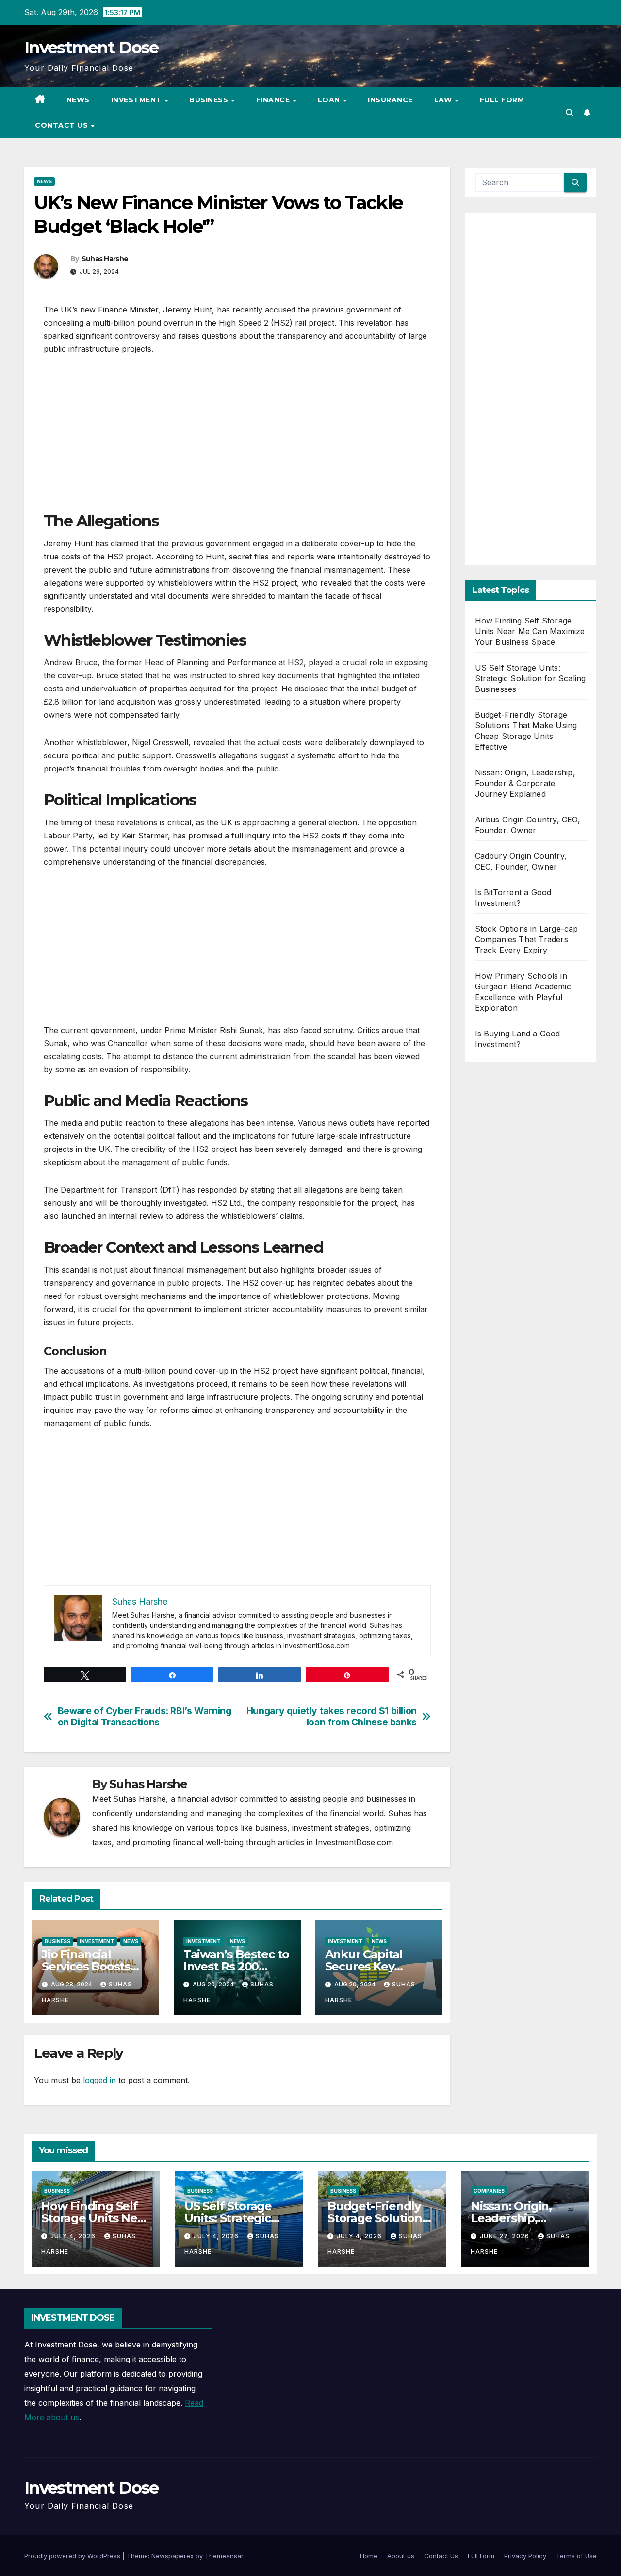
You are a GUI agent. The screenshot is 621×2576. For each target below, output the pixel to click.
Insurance (390, 100)
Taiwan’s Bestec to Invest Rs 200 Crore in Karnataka (237, 1966)
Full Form (502, 100)
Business (210, 100)
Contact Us (63, 125)
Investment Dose (91, 48)
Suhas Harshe (105, 259)
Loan (330, 100)
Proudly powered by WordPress (73, 2556)
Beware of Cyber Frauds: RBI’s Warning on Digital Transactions (145, 1717)
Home (369, 2556)
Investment (138, 100)
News (78, 100)
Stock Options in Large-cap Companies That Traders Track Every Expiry (527, 939)
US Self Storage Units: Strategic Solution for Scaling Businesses (531, 678)
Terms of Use (576, 2556)
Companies (489, 2191)
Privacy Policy (525, 2556)
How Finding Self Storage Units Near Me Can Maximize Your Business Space (530, 631)
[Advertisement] (237, 438)
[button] (570, 113)
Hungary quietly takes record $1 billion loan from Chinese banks (332, 1717)
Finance (274, 100)
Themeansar (224, 2556)
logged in (99, 2080)
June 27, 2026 (506, 2236)
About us (401, 2556)
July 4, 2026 (74, 2236)
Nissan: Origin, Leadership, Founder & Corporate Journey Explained (525, 783)
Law (444, 100)
